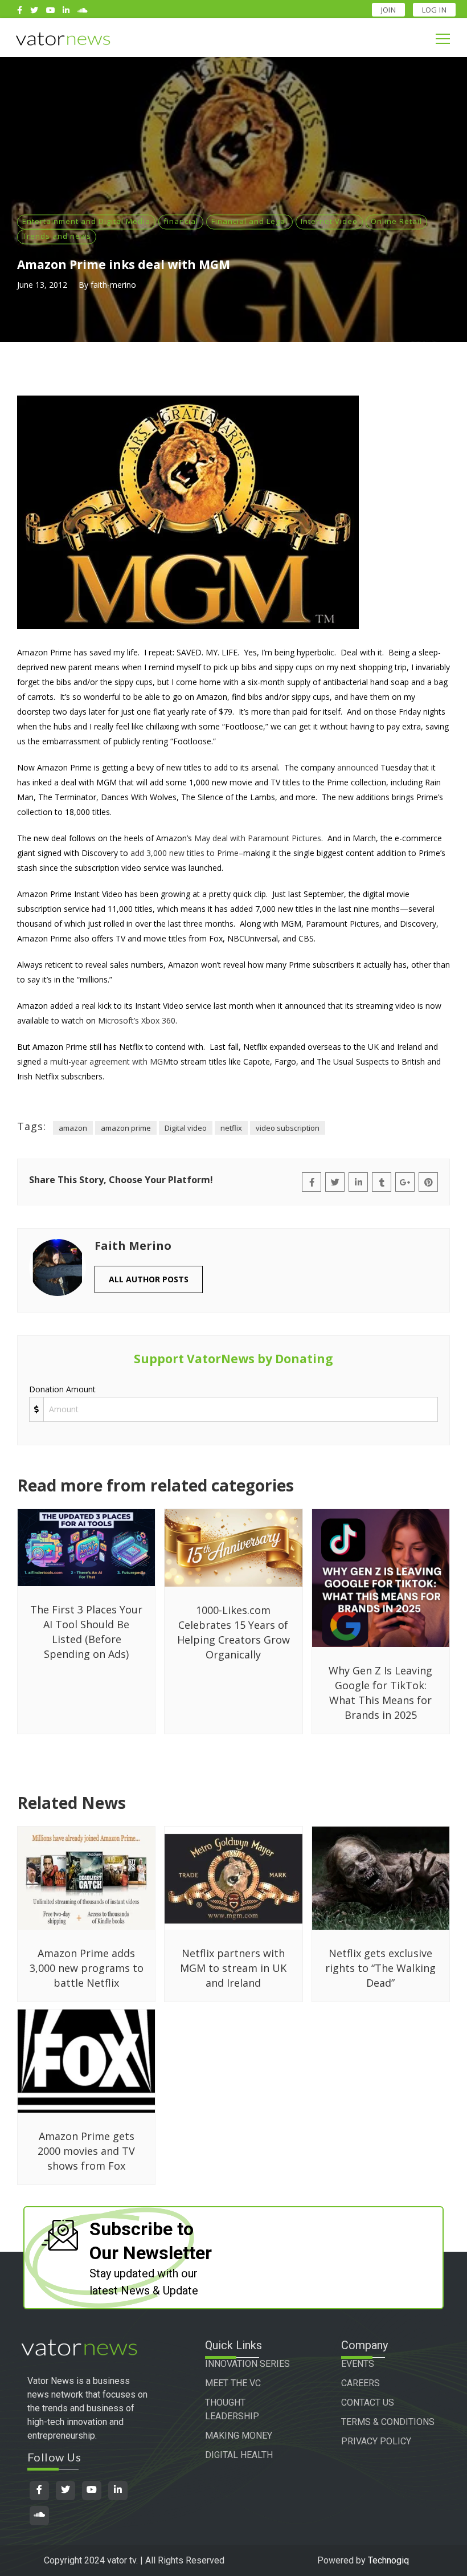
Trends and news (57, 236)
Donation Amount (62, 1389)
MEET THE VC (233, 2383)
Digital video (186, 1128)
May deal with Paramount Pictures (258, 838)
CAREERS (361, 2383)
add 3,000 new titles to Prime (185, 853)
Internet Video (329, 221)
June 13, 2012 (42, 285)
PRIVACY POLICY (376, 2441)
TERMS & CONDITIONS (388, 2422)
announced (358, 767)
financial (181, 221)
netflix (231, 1128)
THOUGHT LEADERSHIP (232, 2409)
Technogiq (388, 2560)
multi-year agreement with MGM (110, 1061)
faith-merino (113, 285)
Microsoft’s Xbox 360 (137, 1020)
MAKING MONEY (239, 2436)
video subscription (288, 1128)
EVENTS (358, 2364)
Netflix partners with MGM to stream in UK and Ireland (233, 1968)
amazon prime (126, 1128)
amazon (73, 1128)
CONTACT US (368, 2402)
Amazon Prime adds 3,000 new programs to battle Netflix (87, 1968)
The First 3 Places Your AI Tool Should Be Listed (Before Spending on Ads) (86, 1632)
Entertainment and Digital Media (86, 221)
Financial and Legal (249, 221)
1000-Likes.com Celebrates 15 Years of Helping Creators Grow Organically (233, 1632)
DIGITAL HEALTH (239, 2455)
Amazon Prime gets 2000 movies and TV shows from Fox (86, 2151)
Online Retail (396, 221)
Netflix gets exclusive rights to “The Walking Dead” (380, 1968)
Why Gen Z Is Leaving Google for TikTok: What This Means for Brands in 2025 (380, 1693)
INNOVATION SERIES (247, 2364)
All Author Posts (149, 1279)
